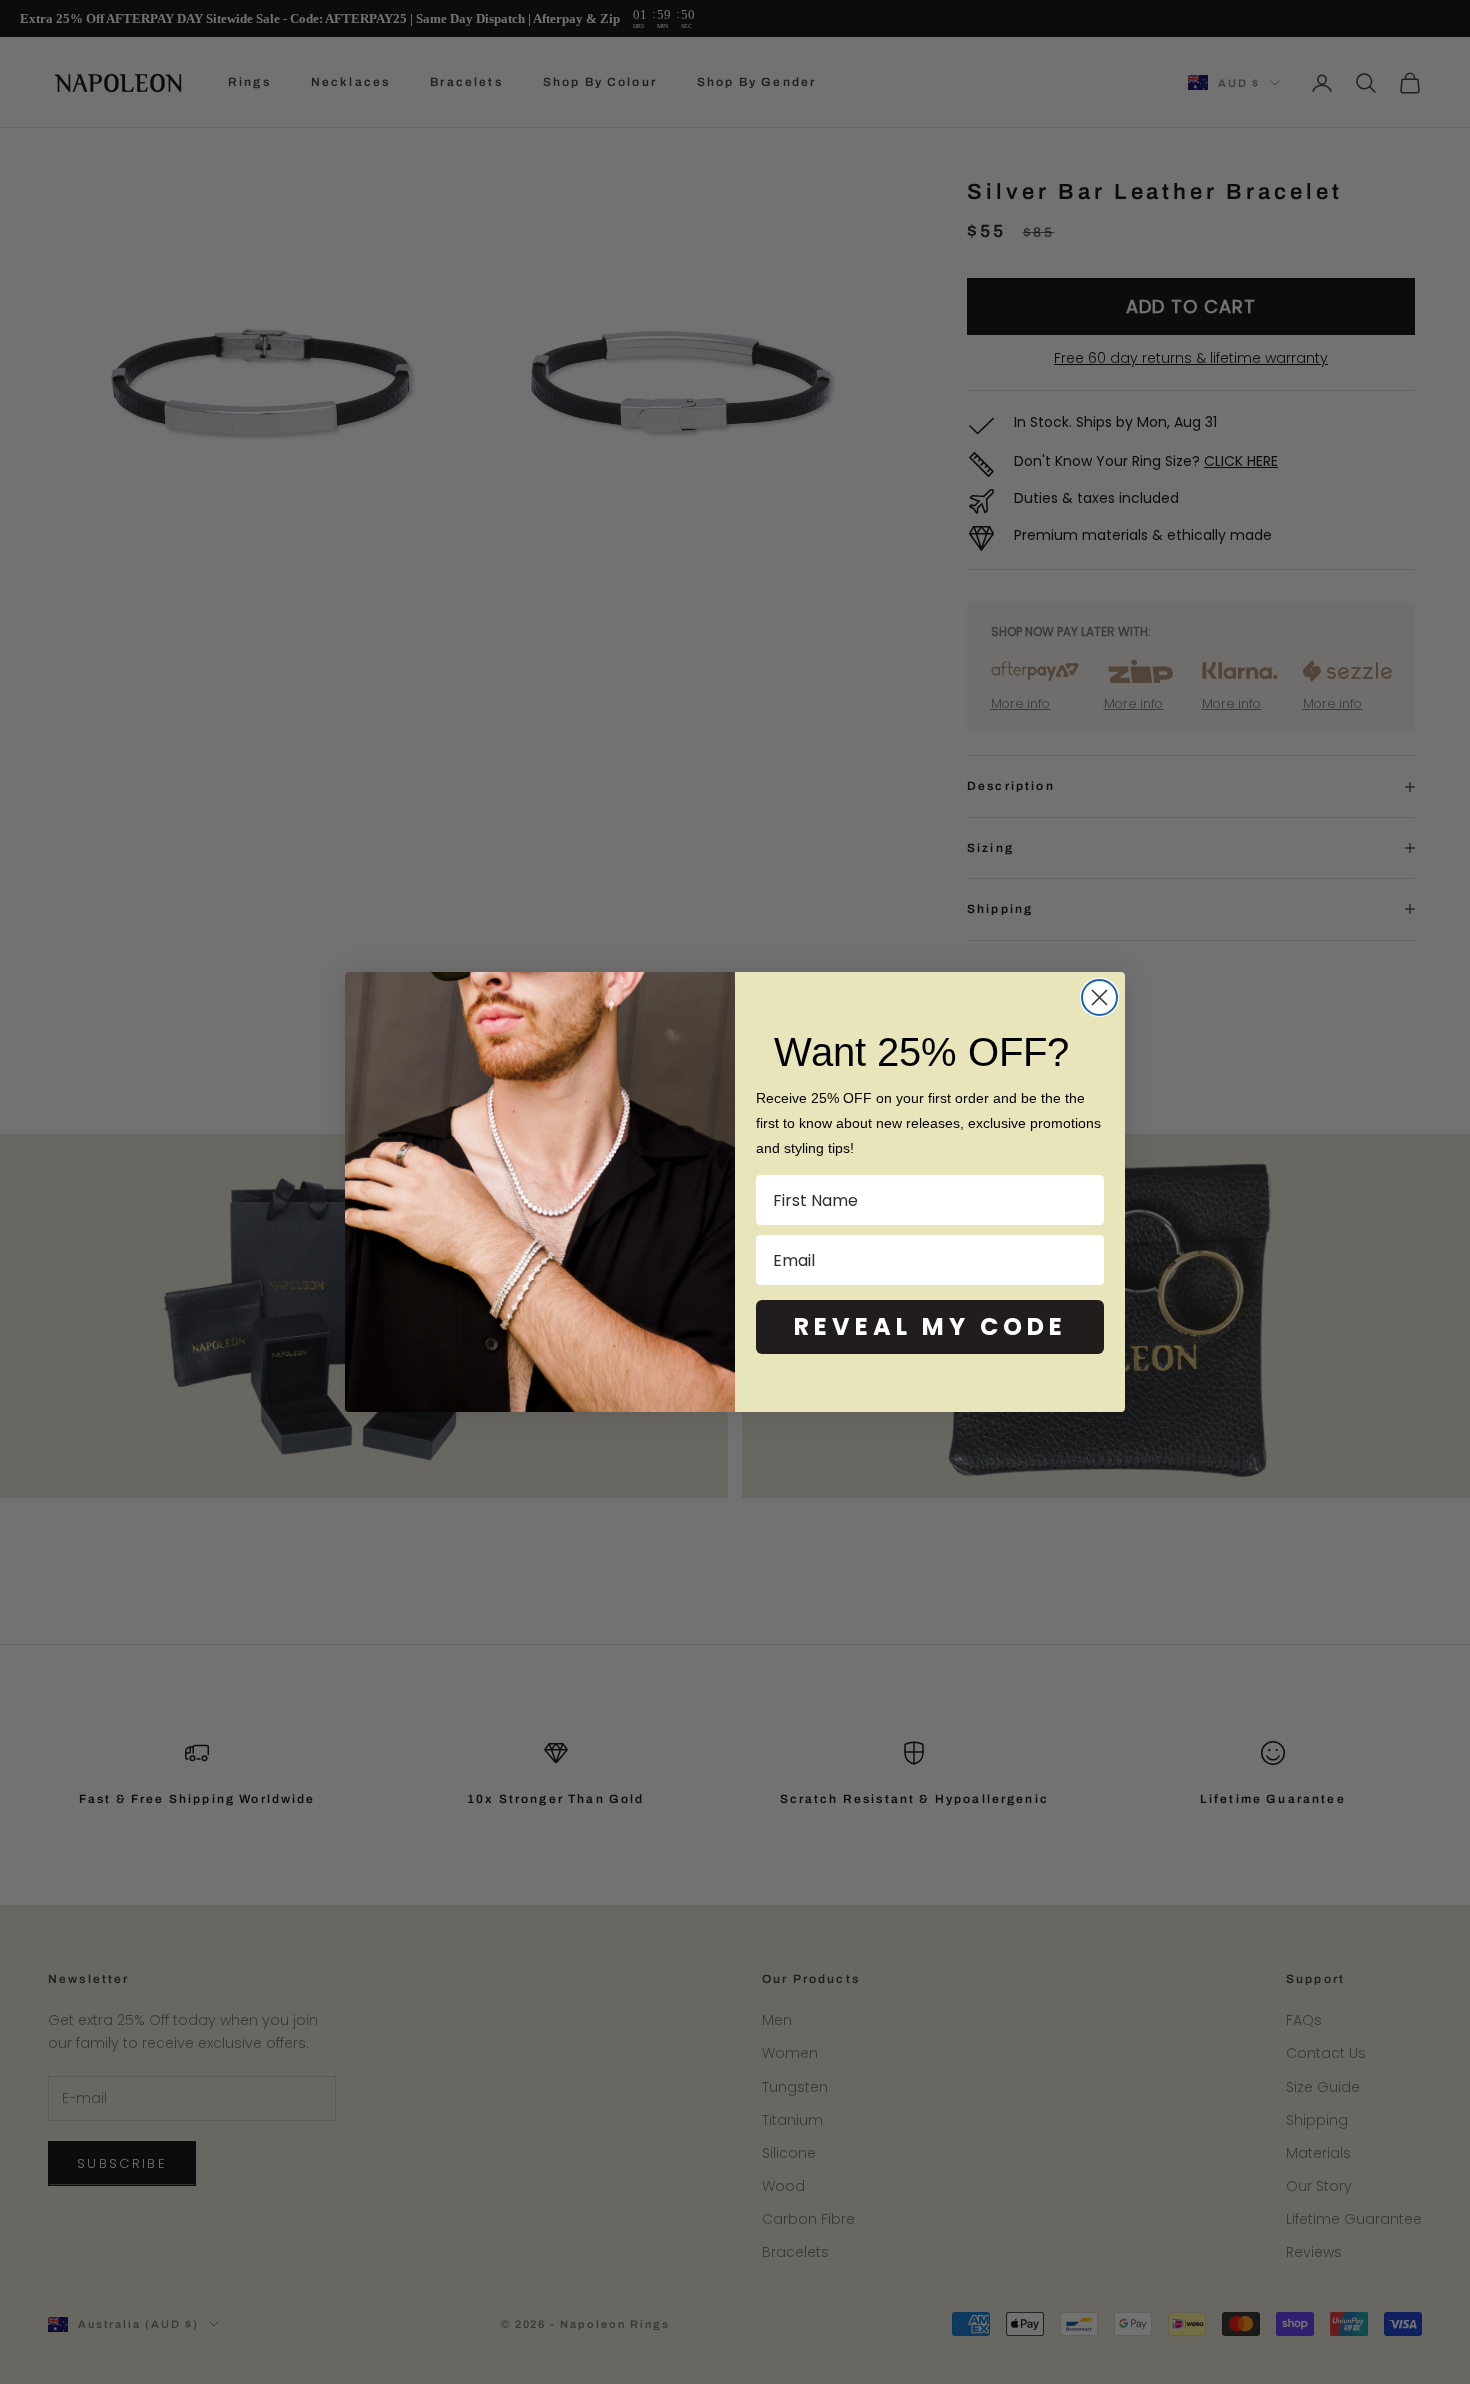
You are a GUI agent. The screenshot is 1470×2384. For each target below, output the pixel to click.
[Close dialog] (1099, 997)
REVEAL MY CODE (930, 1326)
